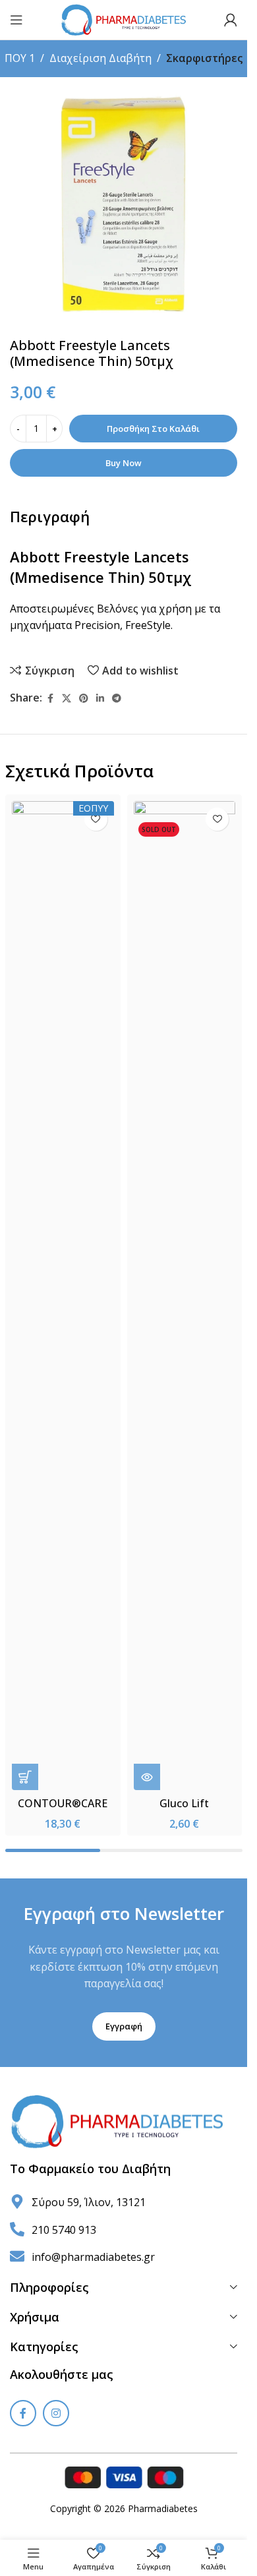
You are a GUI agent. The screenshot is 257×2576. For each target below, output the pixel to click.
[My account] (231, 20)
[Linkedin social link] (100, 699)
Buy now (124, 463)
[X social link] (67, 699)
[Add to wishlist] (96, 819)
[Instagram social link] (56, 2413)
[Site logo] (124, 18)
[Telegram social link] (117, 699)
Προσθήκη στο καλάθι (153, 429)
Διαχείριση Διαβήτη (100, 58)
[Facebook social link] (50, 699)
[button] (25, 1777)
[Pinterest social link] (84, 699)
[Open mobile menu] (16, 20)
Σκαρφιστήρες (204, 58)
